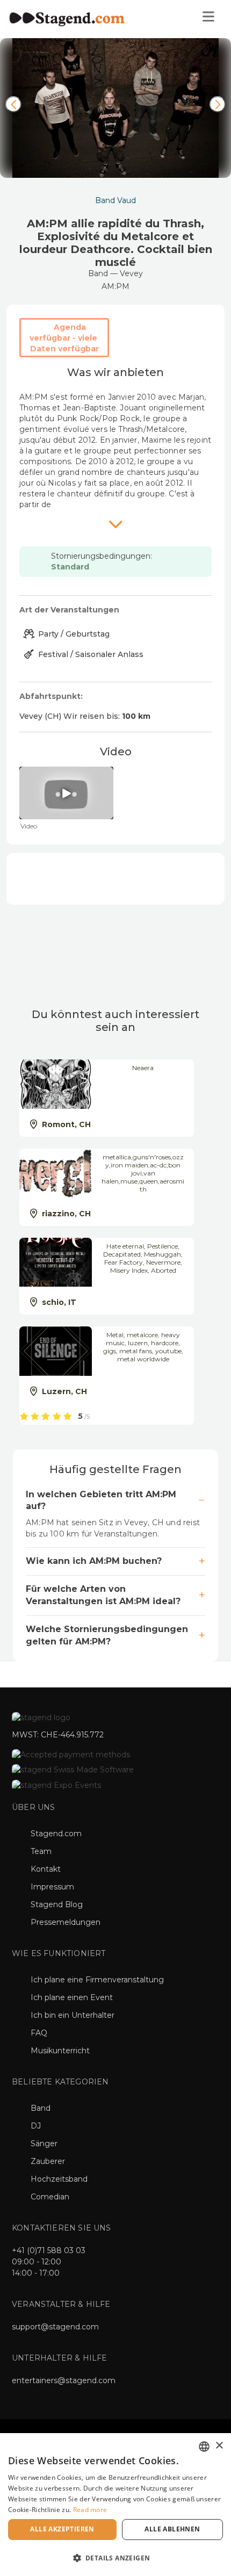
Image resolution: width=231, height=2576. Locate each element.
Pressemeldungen (66, 1922)
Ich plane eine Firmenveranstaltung (97, 1980)
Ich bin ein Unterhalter (73, 2015)
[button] (115, 2557)
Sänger (44, 2144)
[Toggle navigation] (208, 19)
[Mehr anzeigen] (115, 524)
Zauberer (48, 2161)
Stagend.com (56, 1834)
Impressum (52, 1887)
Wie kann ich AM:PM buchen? (94, 1561)
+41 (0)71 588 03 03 (49, 2250)
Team (41, 1851)
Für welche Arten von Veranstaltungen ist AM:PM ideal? (103, 1595)
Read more (90, 2510)
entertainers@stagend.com (64, 2380)
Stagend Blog (57, 1904)
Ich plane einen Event (72, 1997)
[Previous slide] (13, 104)
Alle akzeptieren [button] (62, 2529)
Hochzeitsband (59, 2179)
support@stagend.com (55, 2327)
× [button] (219, 2446)
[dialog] (115, 2505)
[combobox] (204, 2447)
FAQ (39, 2033)
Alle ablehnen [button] (172, 2529)
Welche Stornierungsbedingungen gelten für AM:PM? (107, 1635)
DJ (36, 2126)
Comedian (50, 2197)
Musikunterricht (60, 2051)
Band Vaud (115, 200)
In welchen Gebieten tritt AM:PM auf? (101, 1500)
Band (41, 2108)
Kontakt (46, 1869)
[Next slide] (218, 104)
